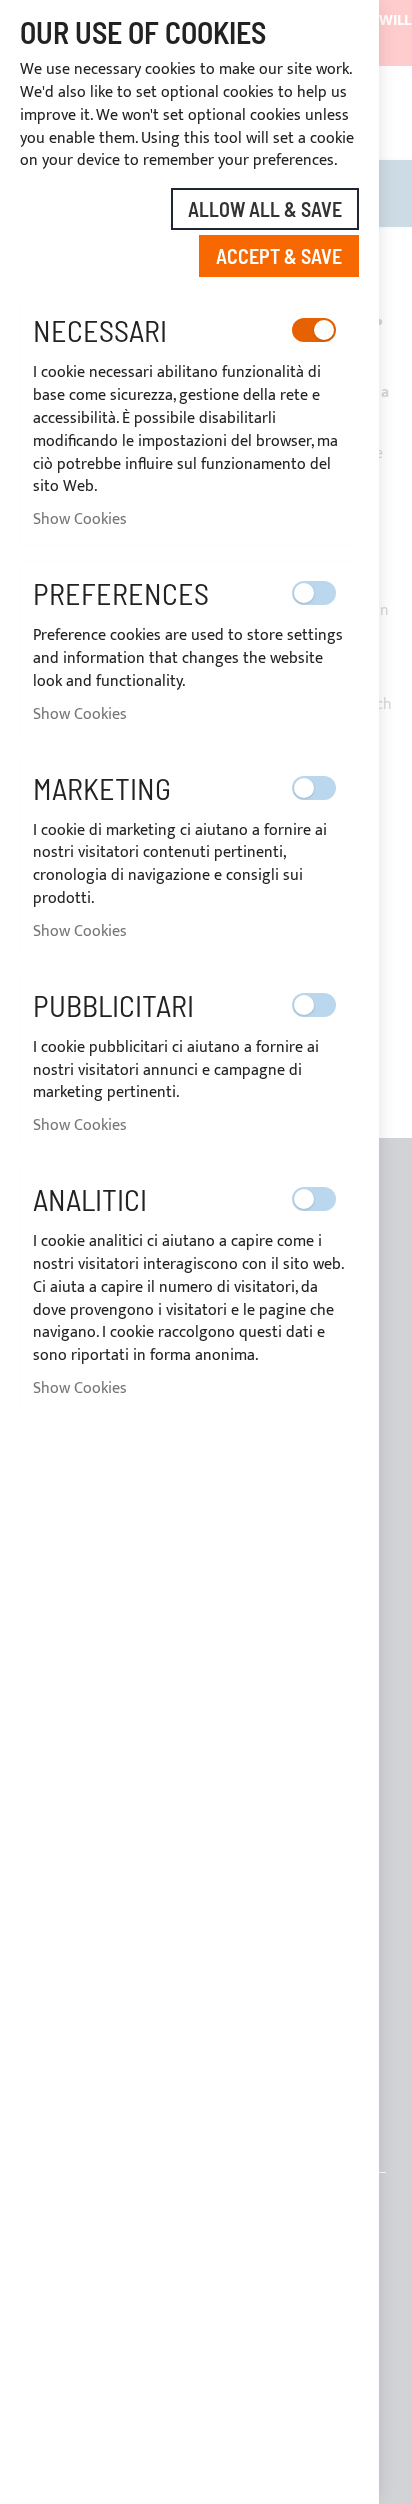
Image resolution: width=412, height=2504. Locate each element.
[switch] (314, 330)
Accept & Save (279, 256)
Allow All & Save (265, 209)
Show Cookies (80, 519)
